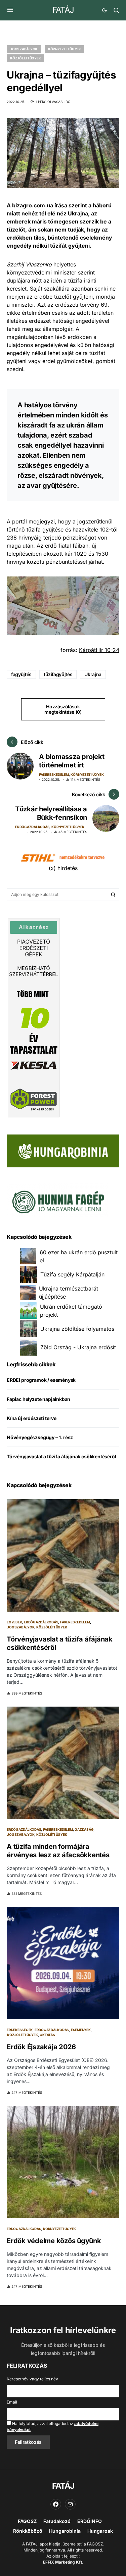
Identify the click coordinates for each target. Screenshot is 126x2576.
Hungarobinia (65, 2531)
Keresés (113, 895)
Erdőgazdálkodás (32, 827)
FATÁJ (63, 10)
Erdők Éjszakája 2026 (41, 2047)
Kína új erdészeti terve (32, 1418)
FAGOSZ (27, 2521)
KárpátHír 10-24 (99, 650)
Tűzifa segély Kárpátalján (72, 1274)
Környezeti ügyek (65, 49)
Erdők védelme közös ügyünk (54, 2241)
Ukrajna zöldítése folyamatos (77, 1329)
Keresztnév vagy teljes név (32, 2379)
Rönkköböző (28, 2531)
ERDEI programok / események (41, 1380)
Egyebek (14, 1622)
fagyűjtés (21, 674)
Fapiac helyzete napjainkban (38, 1399)
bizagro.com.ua (33, 205)
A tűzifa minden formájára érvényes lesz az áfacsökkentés (58, 1851)
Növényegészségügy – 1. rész (40, 1437)
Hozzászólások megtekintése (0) (63, 709)
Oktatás (47, 2035)
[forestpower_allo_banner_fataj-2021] (34, 1017)
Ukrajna (93, 674)
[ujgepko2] (57, 1200)
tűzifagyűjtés (58, 674)
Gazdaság (84, 1829)
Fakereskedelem (54, 774)
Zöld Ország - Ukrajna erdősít (78, 1347)
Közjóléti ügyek (25, 58)
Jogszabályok (24, 49)
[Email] (70, 2504)
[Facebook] (56, 2504)
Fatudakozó (57, 2521)
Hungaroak (100, 2531)
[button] (10, 10)
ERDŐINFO (90, 2521)
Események (81, 2030)
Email (12, 2402)
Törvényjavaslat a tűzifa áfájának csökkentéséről (61, 1456)
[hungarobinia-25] (63, 1150)
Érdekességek (20, 2030)
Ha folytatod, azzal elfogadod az (53, 2427)
